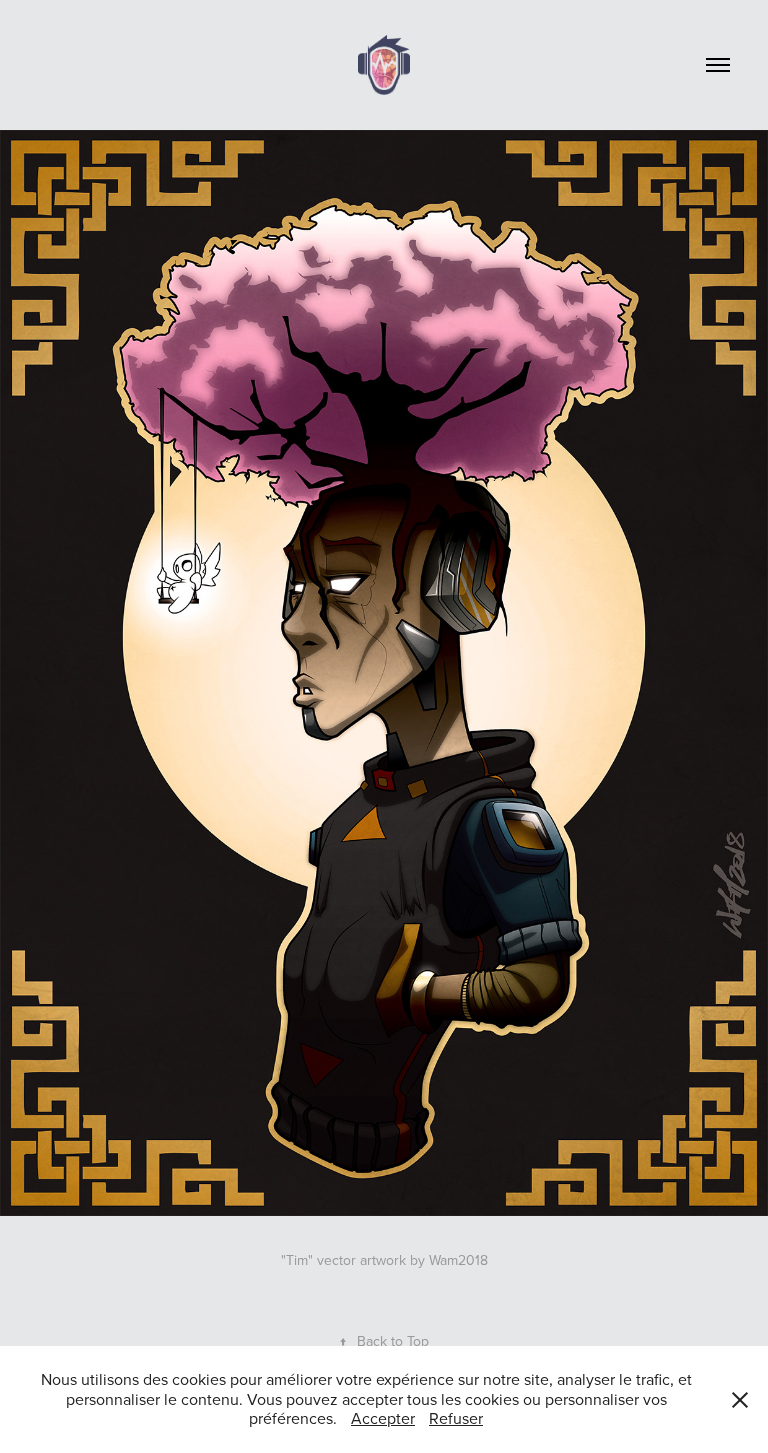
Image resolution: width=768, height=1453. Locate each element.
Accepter (383, 1418)
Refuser (456, 1418)
